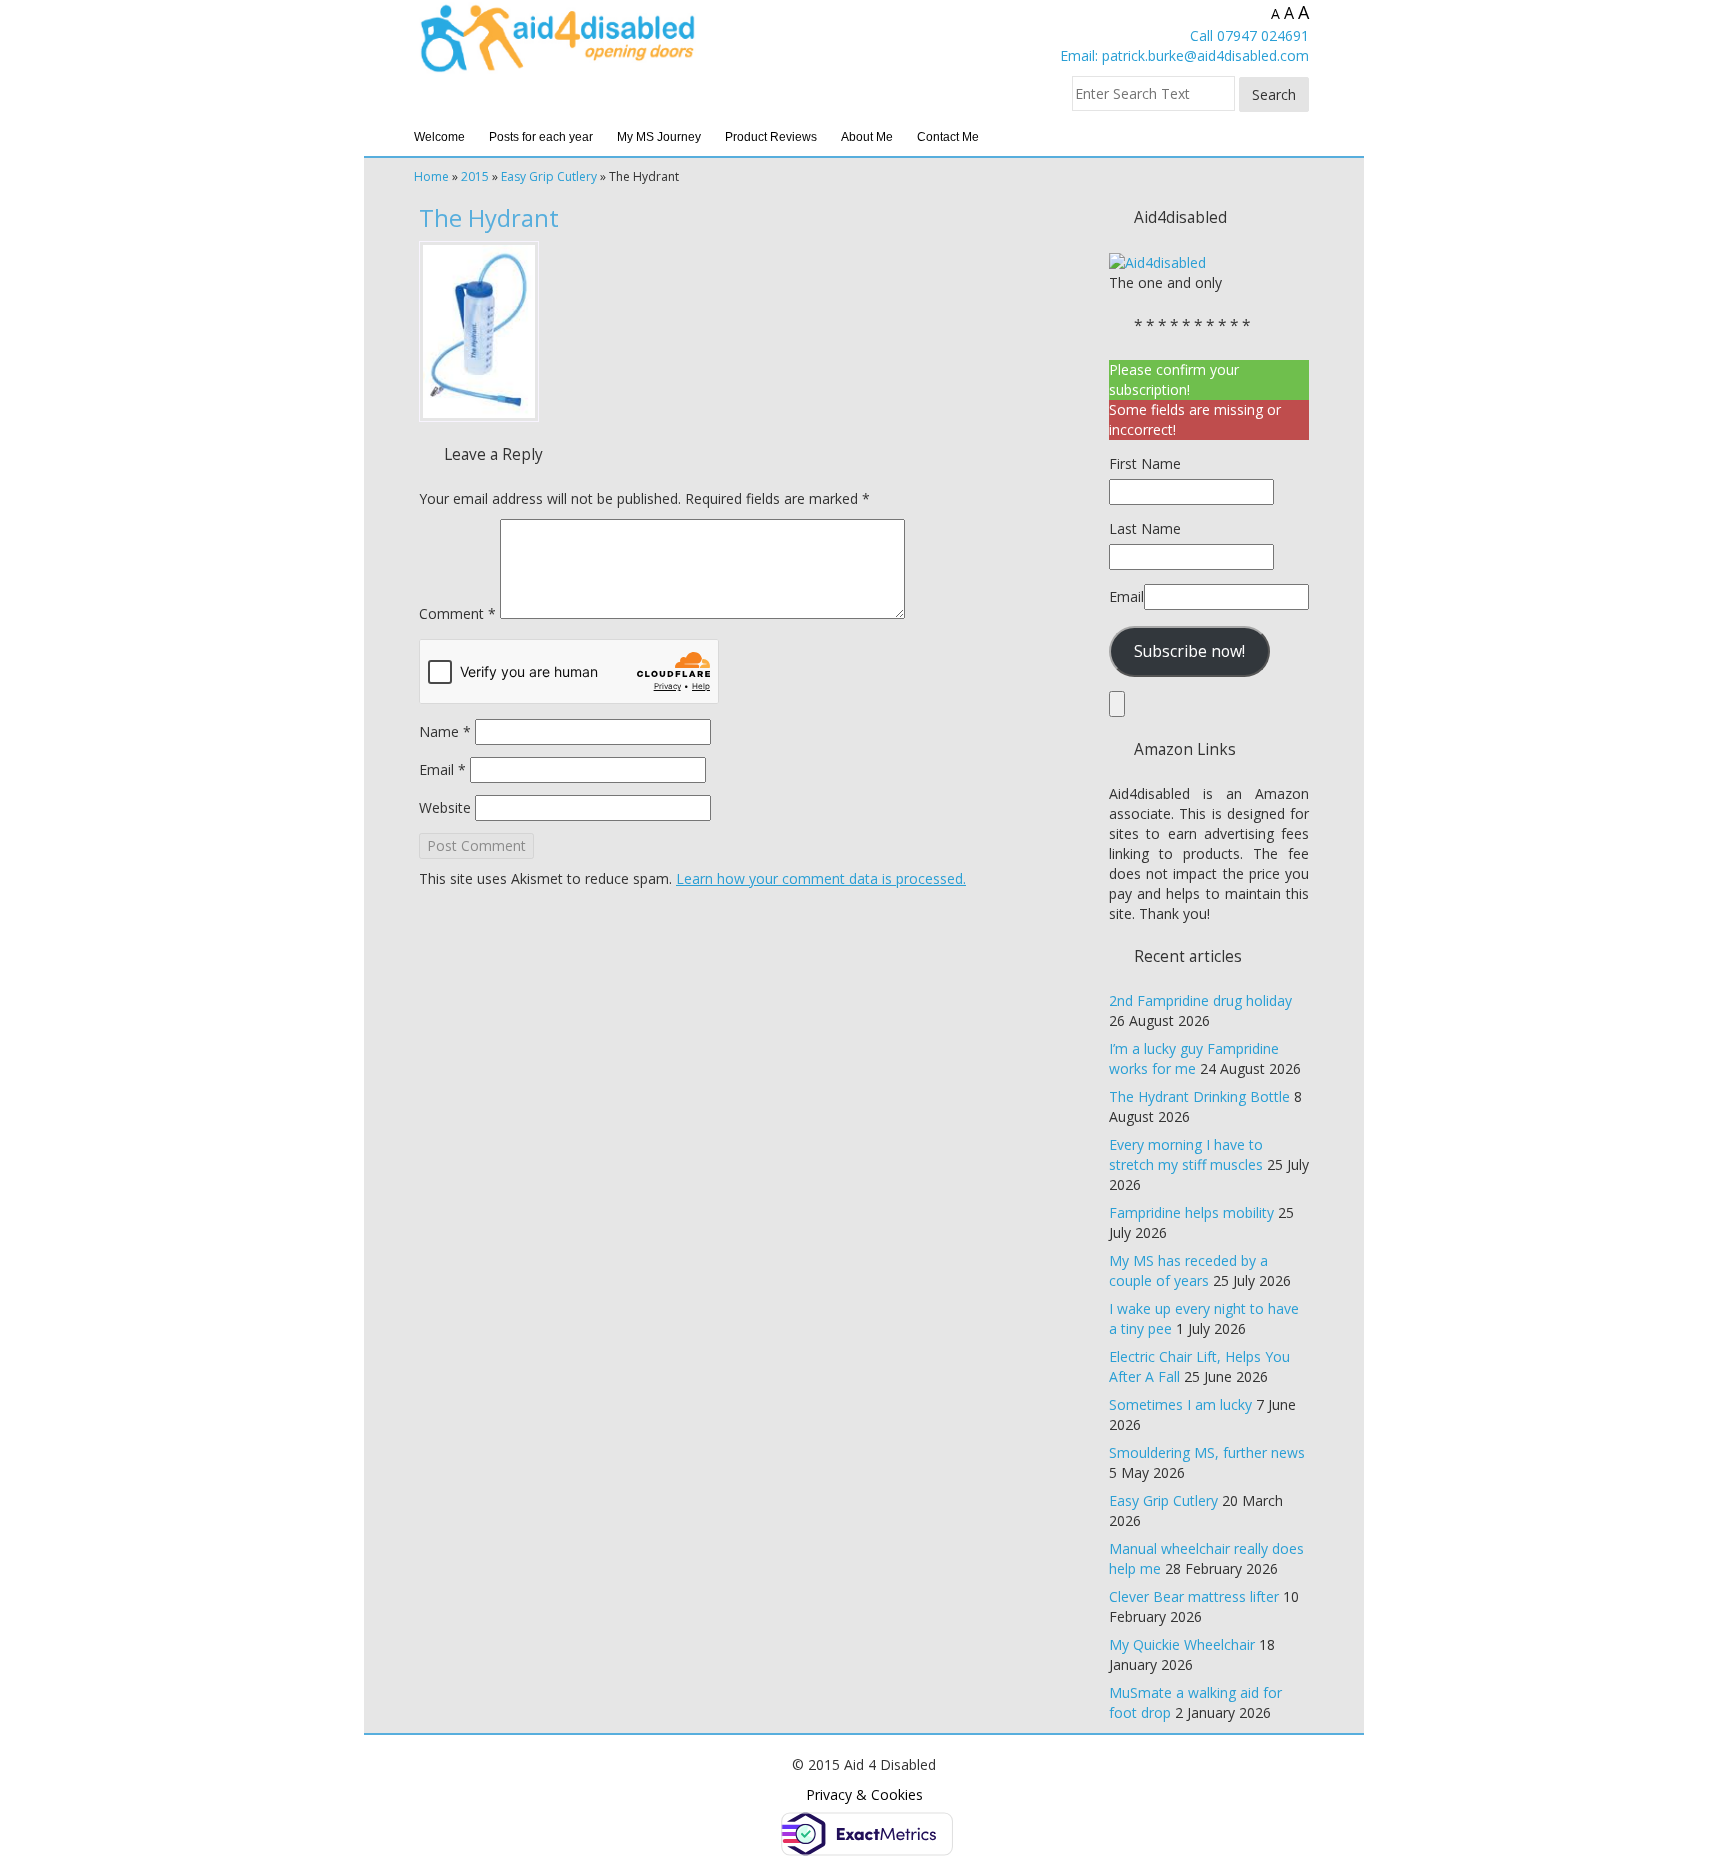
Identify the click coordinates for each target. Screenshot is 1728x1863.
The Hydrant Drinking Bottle (1199, 1096)
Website (445, 807)
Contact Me (948, 137)
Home (431, 176)
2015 (475, 176)
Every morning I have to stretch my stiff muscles (1186, 1154)
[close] (1117, 704)
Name (445, 731)
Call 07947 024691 (1249, 35)
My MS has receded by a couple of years (1188, 1270)
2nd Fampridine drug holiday (1200, 1000)
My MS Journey (659, 137)
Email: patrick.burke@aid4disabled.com (1184, 55)
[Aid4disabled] (1157, 261)
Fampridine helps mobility (1191, 1212)
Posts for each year (541, 137)
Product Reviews (771, 137)
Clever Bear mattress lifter (1194, 1596)
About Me (867, 137)
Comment (457, 613)
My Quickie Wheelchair (1182, 1644)
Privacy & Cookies (864, 1794)
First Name (1145, 463)
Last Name (1145, 528)
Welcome (439, 137)
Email (442, 769)
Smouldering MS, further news (1207, 1452)
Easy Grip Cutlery (549, 176)
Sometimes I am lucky (1180, 1404)
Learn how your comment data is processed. (821, 878)
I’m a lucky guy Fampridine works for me (1194, 1058)
